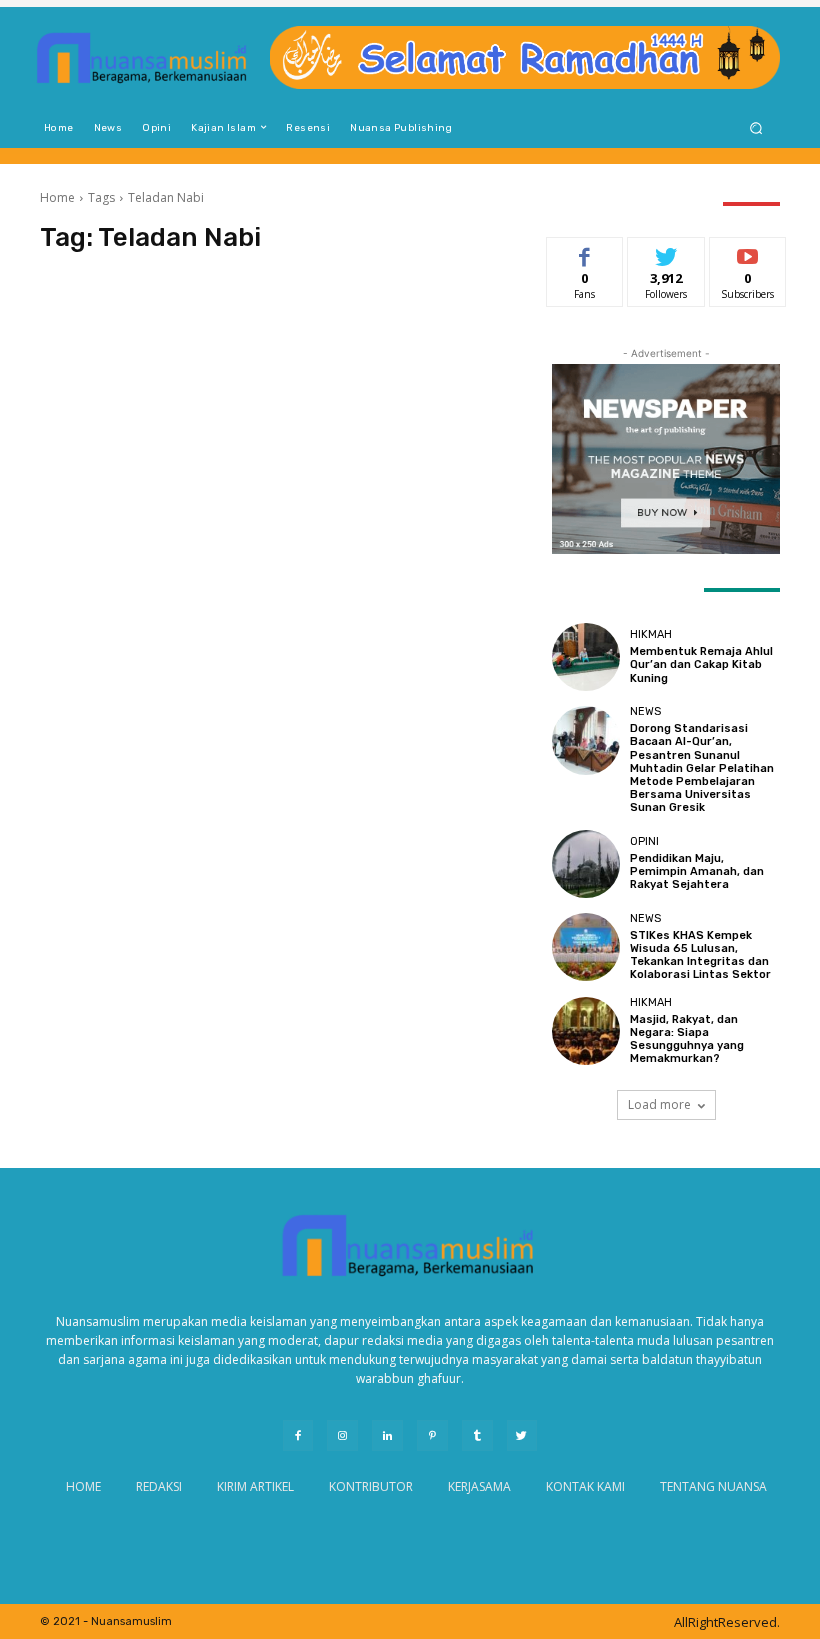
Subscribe (748, 252)
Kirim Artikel (255, 1486)
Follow (666, 252)
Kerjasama (479, 1486)
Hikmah (651, 634)
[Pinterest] (432, 1435)
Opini (644, 841)
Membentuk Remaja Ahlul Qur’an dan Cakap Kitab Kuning (701, 664)
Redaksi (159, 1486)
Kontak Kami (585, 1486)
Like (585, 252)
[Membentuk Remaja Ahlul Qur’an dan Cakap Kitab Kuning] (586, 657)
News (645, 711)
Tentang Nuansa (713, 1486)
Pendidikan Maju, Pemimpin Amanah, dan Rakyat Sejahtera (697, 871)
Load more (659, 1104)
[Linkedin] (387, 1435)
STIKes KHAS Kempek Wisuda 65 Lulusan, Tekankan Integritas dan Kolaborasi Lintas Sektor (700, 955)
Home (57, 197)
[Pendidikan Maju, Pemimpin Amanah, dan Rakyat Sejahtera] (586, 864)
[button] (756, 127)
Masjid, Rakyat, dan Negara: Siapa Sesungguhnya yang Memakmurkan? (687, 1039)
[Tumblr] (477, 1435)
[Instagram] (342, 1435)
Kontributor (371, 1486)
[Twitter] (522, 1435)
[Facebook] (298, 1435)
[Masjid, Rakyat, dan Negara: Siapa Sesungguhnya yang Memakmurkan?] (586, 1031)
